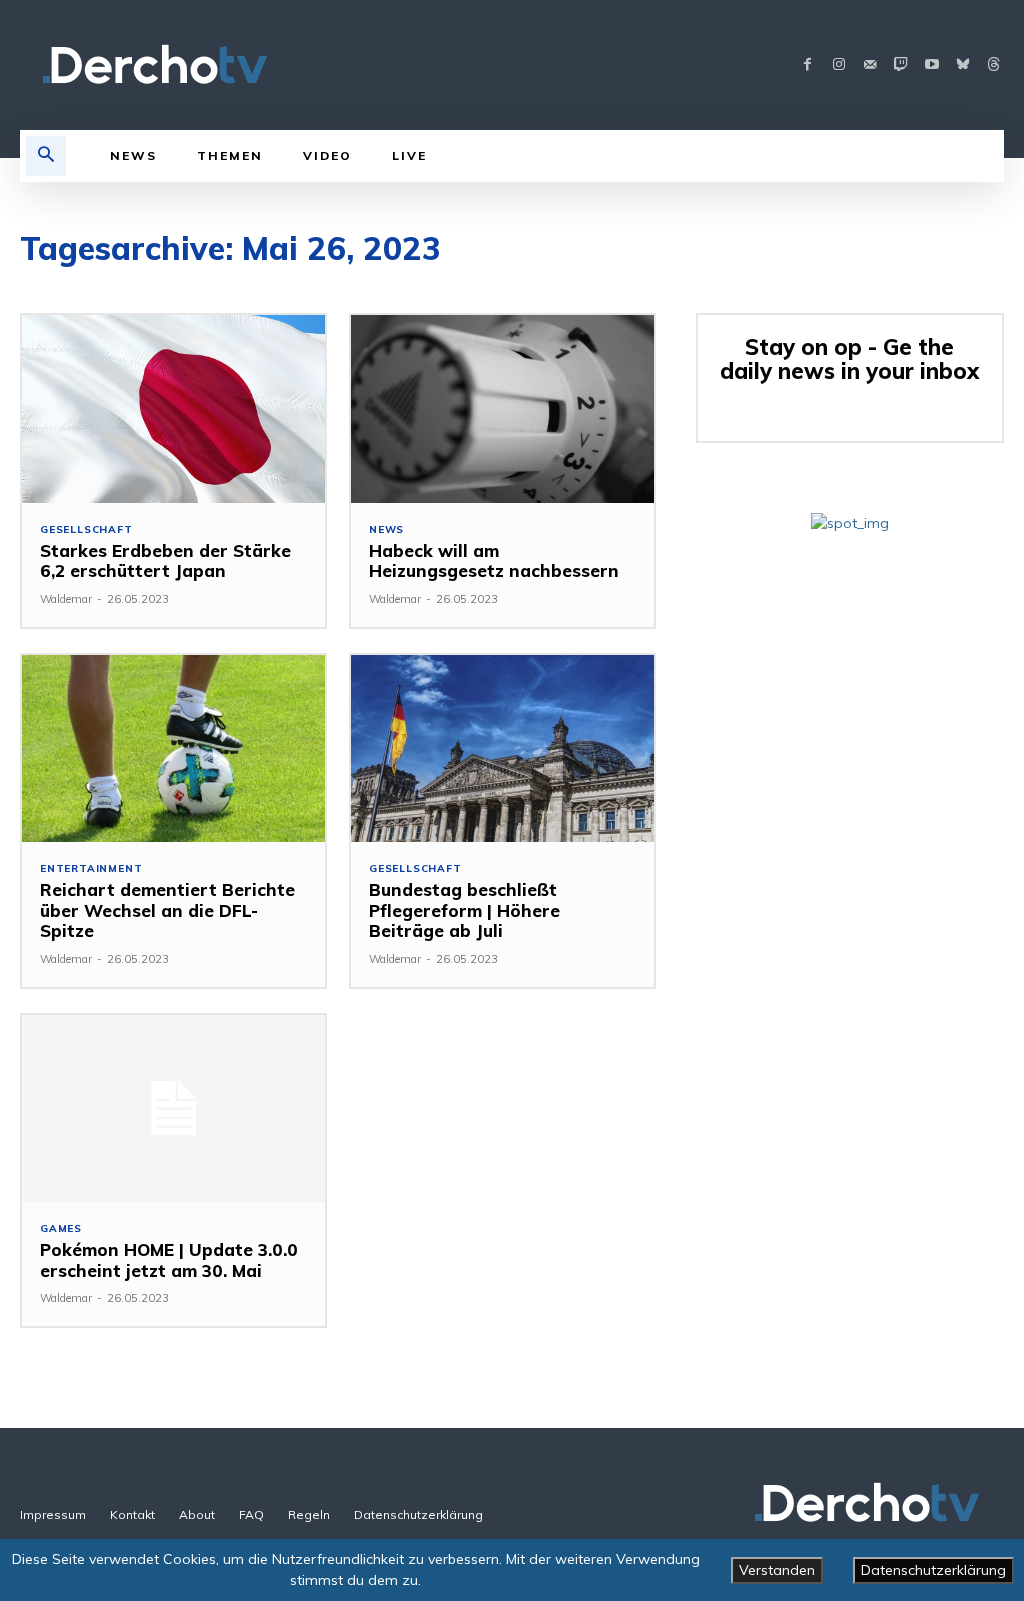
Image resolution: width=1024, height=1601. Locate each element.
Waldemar (66, 599)
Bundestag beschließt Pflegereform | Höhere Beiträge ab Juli (464, 910)
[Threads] (993, 65)
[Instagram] (838, 65)
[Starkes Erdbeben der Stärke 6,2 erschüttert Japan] (173, 409)
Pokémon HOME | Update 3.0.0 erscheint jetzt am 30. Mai (169, 1259)
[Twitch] (900, 65)
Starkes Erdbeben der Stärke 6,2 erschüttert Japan (165, 560)
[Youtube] (931, 65)
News (386, 530)
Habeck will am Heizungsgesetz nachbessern (494, 560)
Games (61, 1229)
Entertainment (91, 869)
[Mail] (869, 65)
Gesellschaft (86, 530)
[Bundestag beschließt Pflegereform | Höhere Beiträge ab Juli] (502, 749)
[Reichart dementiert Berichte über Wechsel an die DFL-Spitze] (173, 749)
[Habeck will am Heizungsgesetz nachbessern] (502, 409)
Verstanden (777, 1570)
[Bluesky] (962, 65)
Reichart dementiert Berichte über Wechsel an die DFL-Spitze (167, 910)
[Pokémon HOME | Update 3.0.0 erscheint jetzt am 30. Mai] (173, 1109)
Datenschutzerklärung (933, 1570)
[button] (46, 156)
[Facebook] (807, 65)
